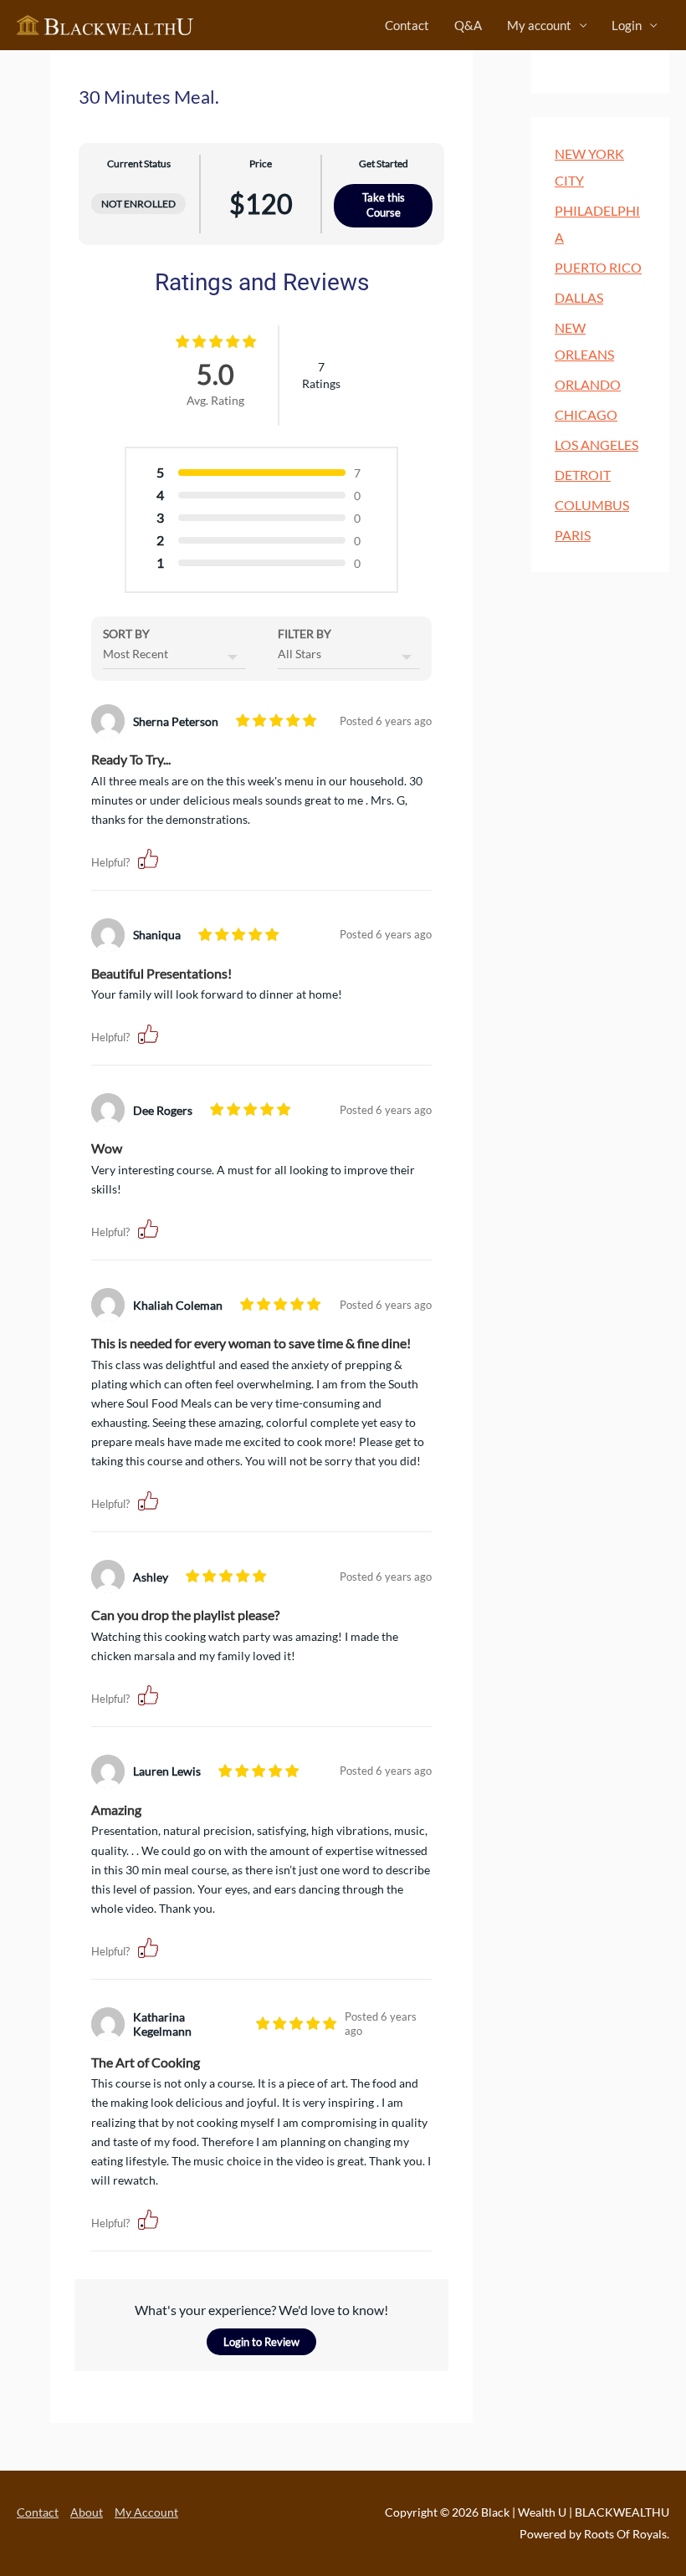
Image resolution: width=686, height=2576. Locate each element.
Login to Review (261, 2342)
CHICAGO (586, 414)
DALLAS (579, 297)
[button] (148, 858)
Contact (407, 25)
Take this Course (384, 205)
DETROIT (583, 475)
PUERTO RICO (598, 267)
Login (627, 25)
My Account (146, 2512)
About (87, 2512)
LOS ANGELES (596, 445)
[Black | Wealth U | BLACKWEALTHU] (105, 24)
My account (539, 25)
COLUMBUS (592, 505)
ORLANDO (588, 384)
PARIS (573, 535)
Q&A (468, 25)
